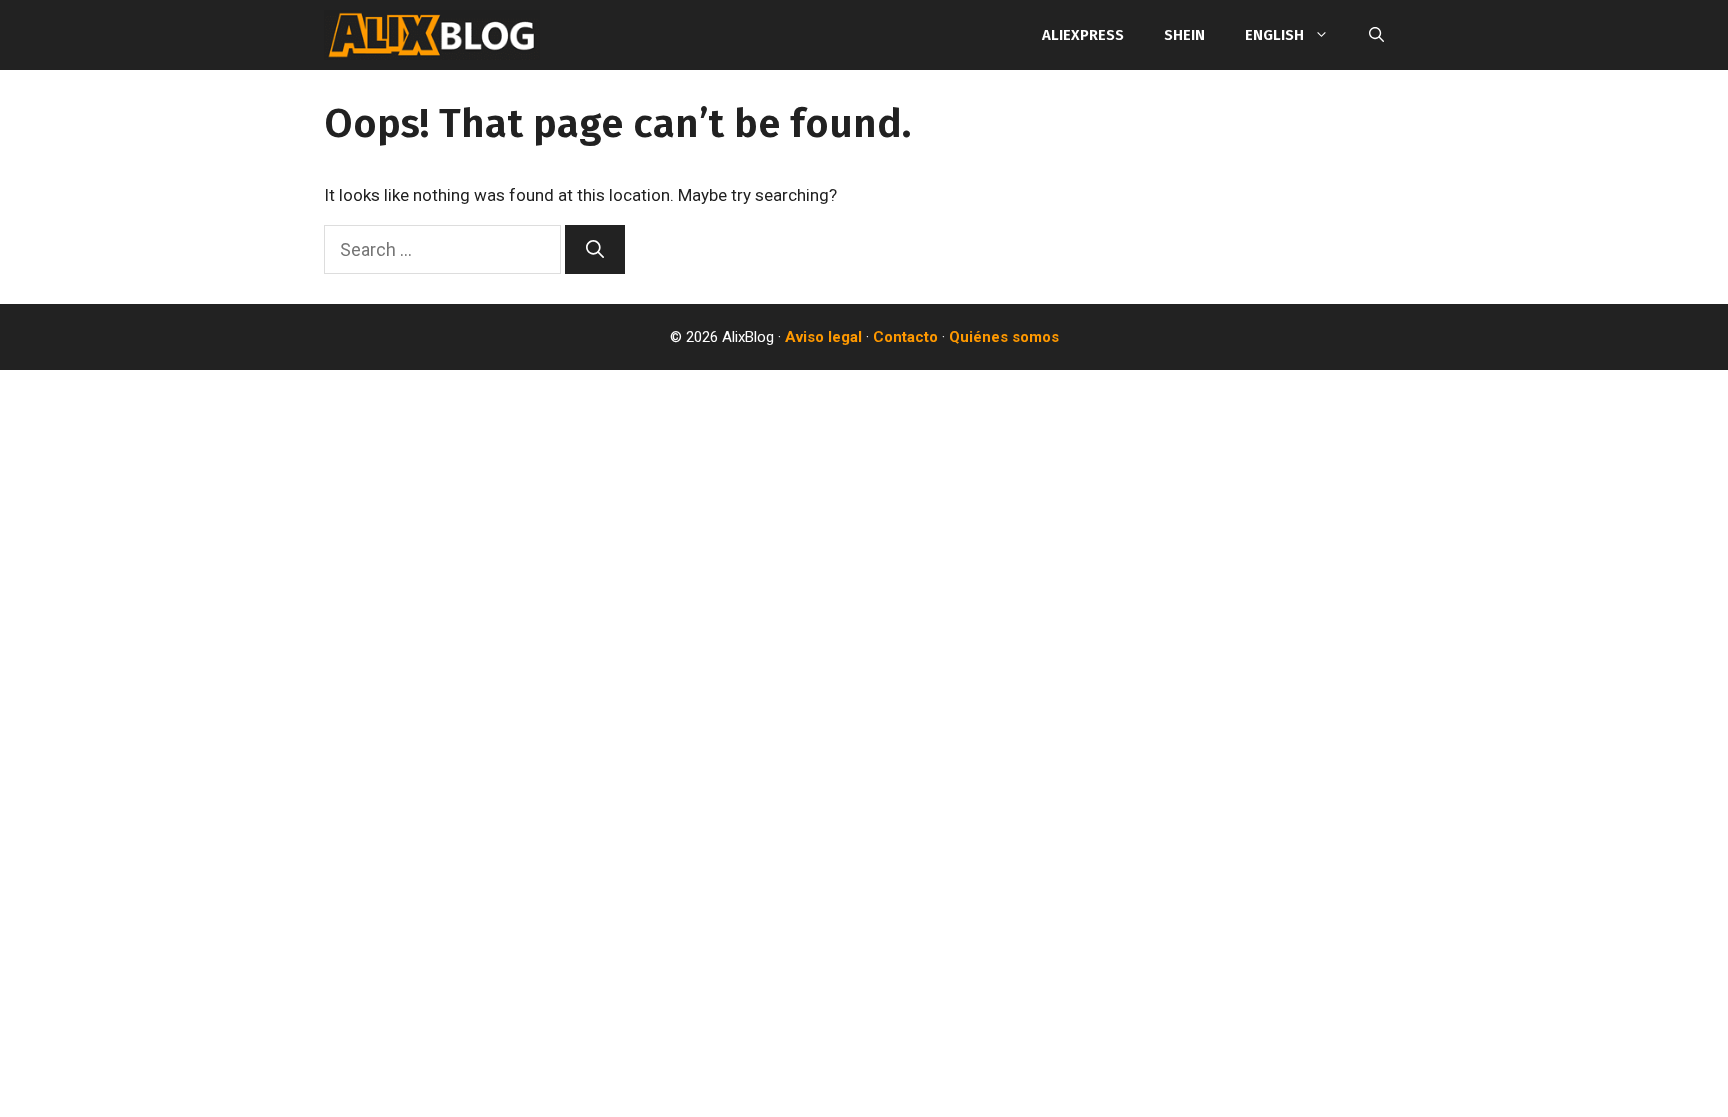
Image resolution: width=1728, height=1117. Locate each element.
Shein (1184, 35)
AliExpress (1083, 35)
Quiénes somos (1004, 337)
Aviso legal (823, 337)
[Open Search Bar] (1376, 35)
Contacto (905, 337)
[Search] (595, 249)
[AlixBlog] (432, 35)
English (1274, 35)
